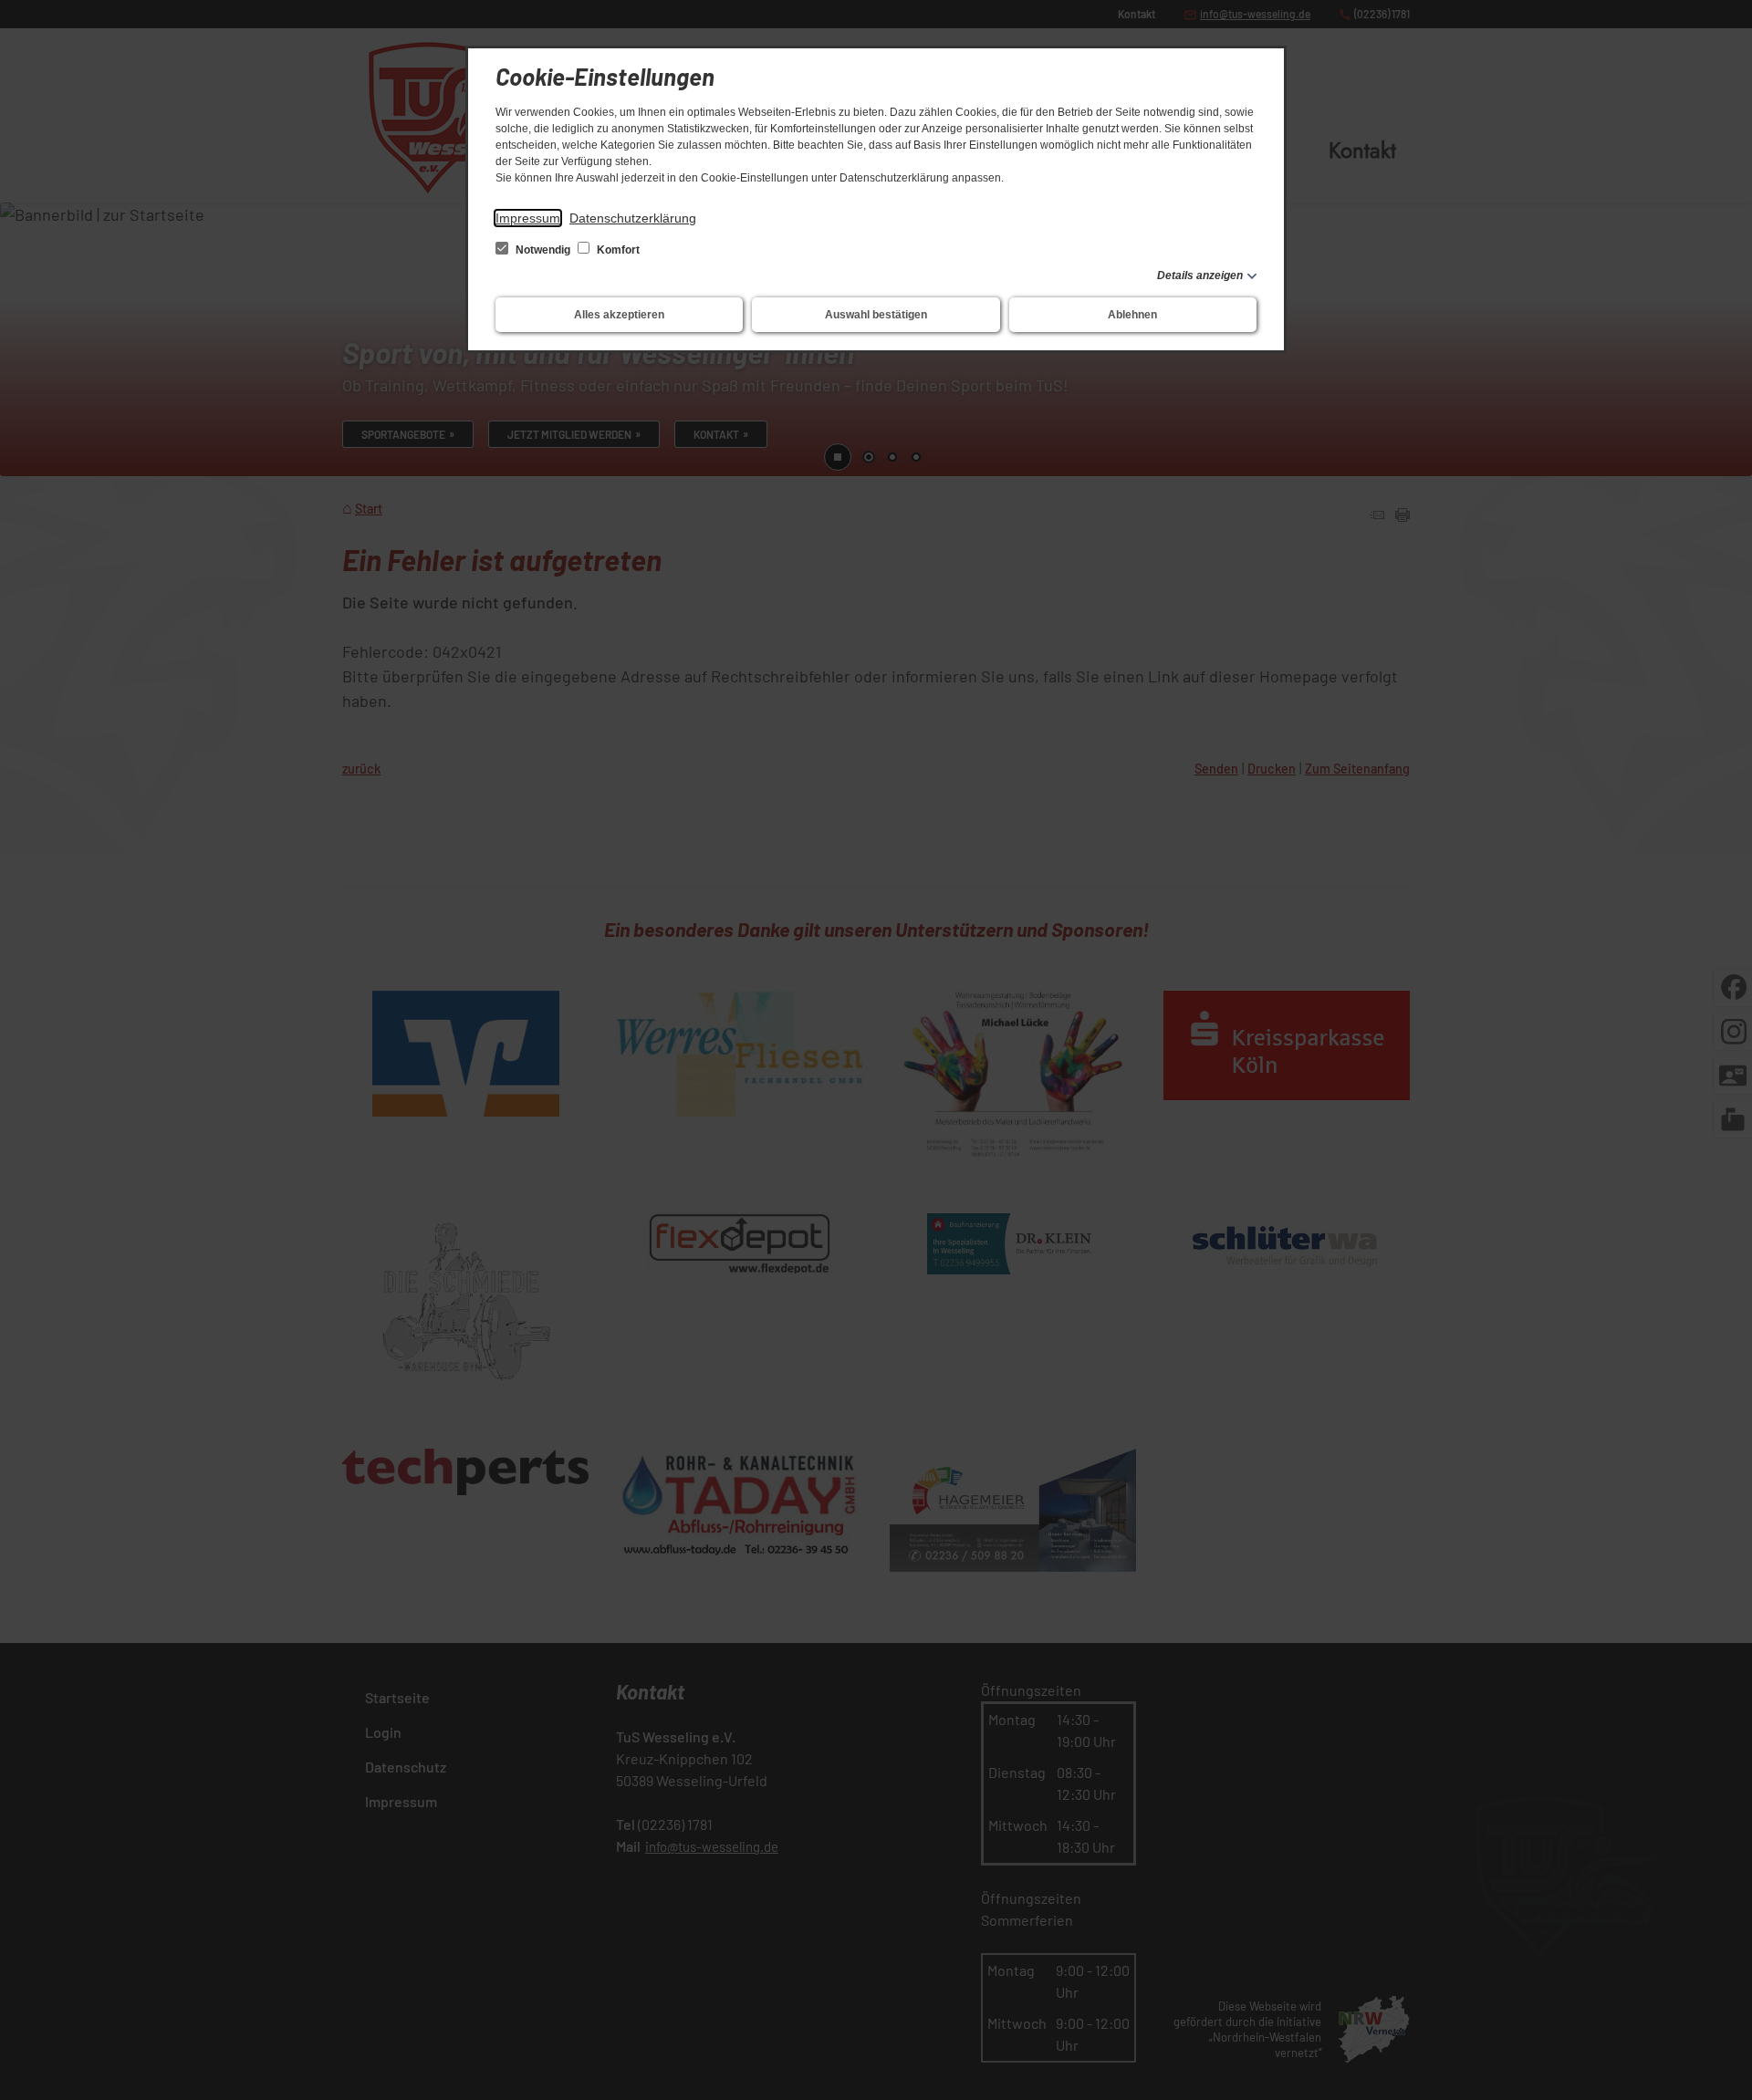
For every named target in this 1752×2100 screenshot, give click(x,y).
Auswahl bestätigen (876, 315)
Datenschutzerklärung (633, 218)
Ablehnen (1132, 315)
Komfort (617, 250)
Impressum (528, 218)
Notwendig (543, 250)
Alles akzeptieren (619, 315)
